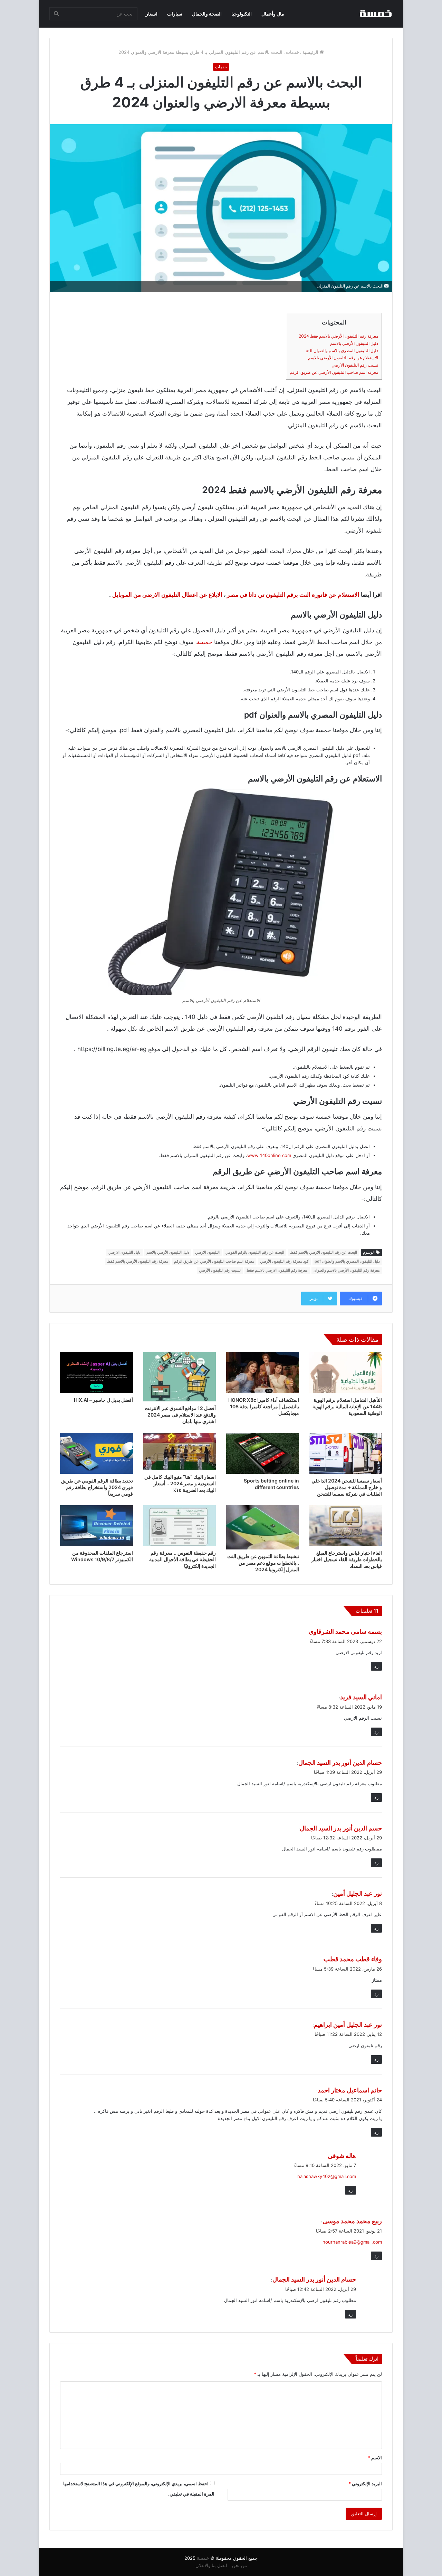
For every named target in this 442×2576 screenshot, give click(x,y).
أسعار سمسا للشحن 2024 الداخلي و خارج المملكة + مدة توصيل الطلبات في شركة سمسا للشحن (347, 1487)
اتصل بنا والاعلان (211, 2565)
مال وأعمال (273, 14)
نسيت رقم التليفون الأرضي (355, 365)
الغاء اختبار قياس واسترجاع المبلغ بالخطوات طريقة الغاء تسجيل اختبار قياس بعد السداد (347, 1559)
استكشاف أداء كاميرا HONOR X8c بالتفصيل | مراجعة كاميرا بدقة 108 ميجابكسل (264, 1406)
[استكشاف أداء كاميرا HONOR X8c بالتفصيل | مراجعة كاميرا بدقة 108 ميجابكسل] (263, 1373)
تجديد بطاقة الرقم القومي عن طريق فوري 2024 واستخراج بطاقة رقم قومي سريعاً (97, 1487)
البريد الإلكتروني (365, 2483)
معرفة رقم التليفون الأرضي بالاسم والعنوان (347, 1270)
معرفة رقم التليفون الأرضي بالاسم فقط (138, 1261)
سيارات (175, 14)
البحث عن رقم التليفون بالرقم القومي (255, 1252)
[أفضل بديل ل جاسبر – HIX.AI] (97, 1373)
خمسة (205, 642)
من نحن (239, 2565)
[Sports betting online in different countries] (263, 1453)
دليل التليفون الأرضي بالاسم (354, 343)
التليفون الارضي (207, 1252)
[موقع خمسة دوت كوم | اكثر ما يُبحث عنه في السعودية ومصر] (375, 14)
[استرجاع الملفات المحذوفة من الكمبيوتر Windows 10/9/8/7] (97, 1526)
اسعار (152, 14)
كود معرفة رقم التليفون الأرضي (284, 1261)
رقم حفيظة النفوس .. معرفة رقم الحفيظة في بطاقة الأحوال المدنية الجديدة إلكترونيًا (182, 1559)
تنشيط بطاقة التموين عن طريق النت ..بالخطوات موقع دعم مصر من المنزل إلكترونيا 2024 (263, 1563)
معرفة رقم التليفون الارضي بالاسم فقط (277, 1270)
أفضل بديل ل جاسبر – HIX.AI (103, 1400)
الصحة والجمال (207, 14)
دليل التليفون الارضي (124, 1252)
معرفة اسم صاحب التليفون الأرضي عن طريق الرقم (334, 372)
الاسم (375, 2458)
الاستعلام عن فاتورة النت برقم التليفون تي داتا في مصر (293, 595)
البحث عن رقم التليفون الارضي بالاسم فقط (324, 1252)
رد (376, 1666)
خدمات (292, 52)
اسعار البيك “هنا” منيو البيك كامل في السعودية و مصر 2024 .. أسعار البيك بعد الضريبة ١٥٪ (180, 1483)
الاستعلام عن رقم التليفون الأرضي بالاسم (343, 358)
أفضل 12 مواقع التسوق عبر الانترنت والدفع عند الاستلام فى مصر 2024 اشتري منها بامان (180, 1415)
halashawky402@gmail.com (327, 2176)
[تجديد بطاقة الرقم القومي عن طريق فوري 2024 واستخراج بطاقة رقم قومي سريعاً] (97, 1453)
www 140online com (269, 1155)
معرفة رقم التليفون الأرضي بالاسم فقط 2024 (338, 336)
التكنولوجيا (242, 14)
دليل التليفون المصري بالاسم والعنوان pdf (342, 351)
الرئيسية (311, 52)
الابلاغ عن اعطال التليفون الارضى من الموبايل (167, 595)
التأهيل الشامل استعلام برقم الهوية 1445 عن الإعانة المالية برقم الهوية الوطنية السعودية (347, 1406)
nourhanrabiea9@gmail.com (352, 2242)
